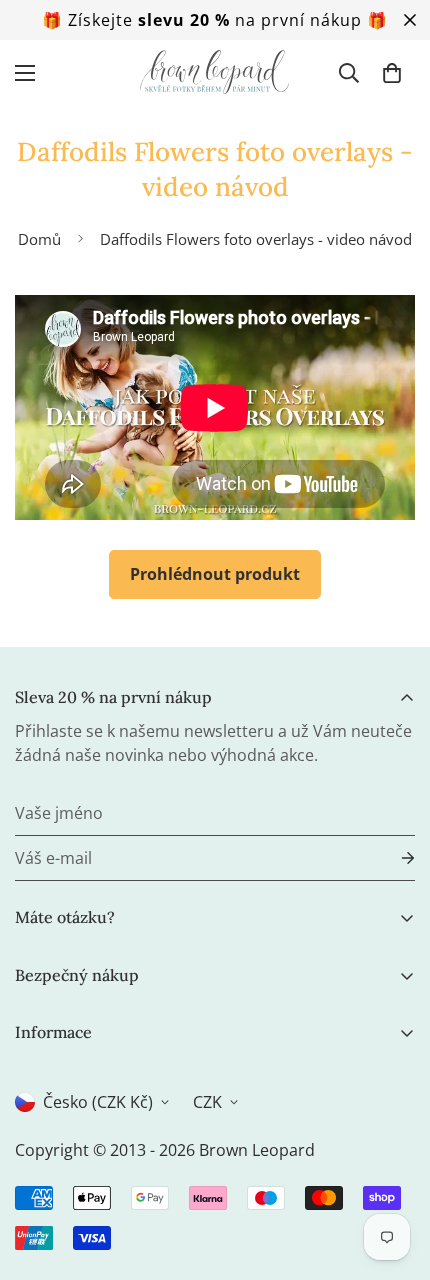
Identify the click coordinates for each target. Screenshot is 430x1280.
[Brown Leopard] (215, 72)
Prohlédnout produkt (215, 574)
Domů (39, 239)
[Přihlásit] (392, 858)
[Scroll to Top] (394, 1174)
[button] (392, 73)
